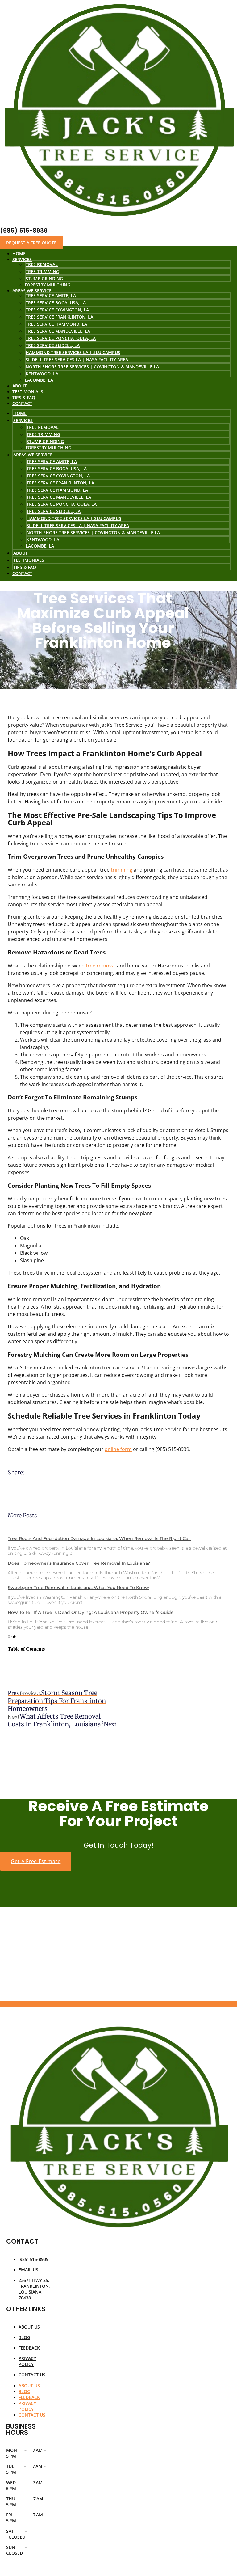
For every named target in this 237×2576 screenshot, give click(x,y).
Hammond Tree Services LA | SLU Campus (73, 352)
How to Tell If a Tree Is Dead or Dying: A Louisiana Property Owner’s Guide (91, 1612)
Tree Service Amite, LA (51, 296)
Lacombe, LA (39, 380)
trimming (122, 870)
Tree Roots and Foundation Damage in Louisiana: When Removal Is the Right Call (99, 1538)
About (21, 553)
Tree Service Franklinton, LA (59, 317)
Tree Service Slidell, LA (53, 345)
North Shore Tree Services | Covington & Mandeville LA (92, 367)
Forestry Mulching (48, 448)
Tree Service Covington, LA (57, 310)
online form (118, 1449)
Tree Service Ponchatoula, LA (61, 338)
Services (22, 259)
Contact (22, 403)
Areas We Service (33, 455)
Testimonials (29, 560)
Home (20, 413)
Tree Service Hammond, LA (56, 324)
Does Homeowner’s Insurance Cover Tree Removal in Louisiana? (79, 1563)
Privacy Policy (27, 2361)
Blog (24, 2337)
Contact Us (32, 2375)
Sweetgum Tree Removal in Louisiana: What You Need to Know (78, 1588)
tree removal (101, 966)
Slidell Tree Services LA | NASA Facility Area (77, 360)
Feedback (29, 2348)
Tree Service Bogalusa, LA (56, 303)
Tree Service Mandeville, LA (58, 331)
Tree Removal (42, 264)
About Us (29, 2327)
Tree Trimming (42, 271)
